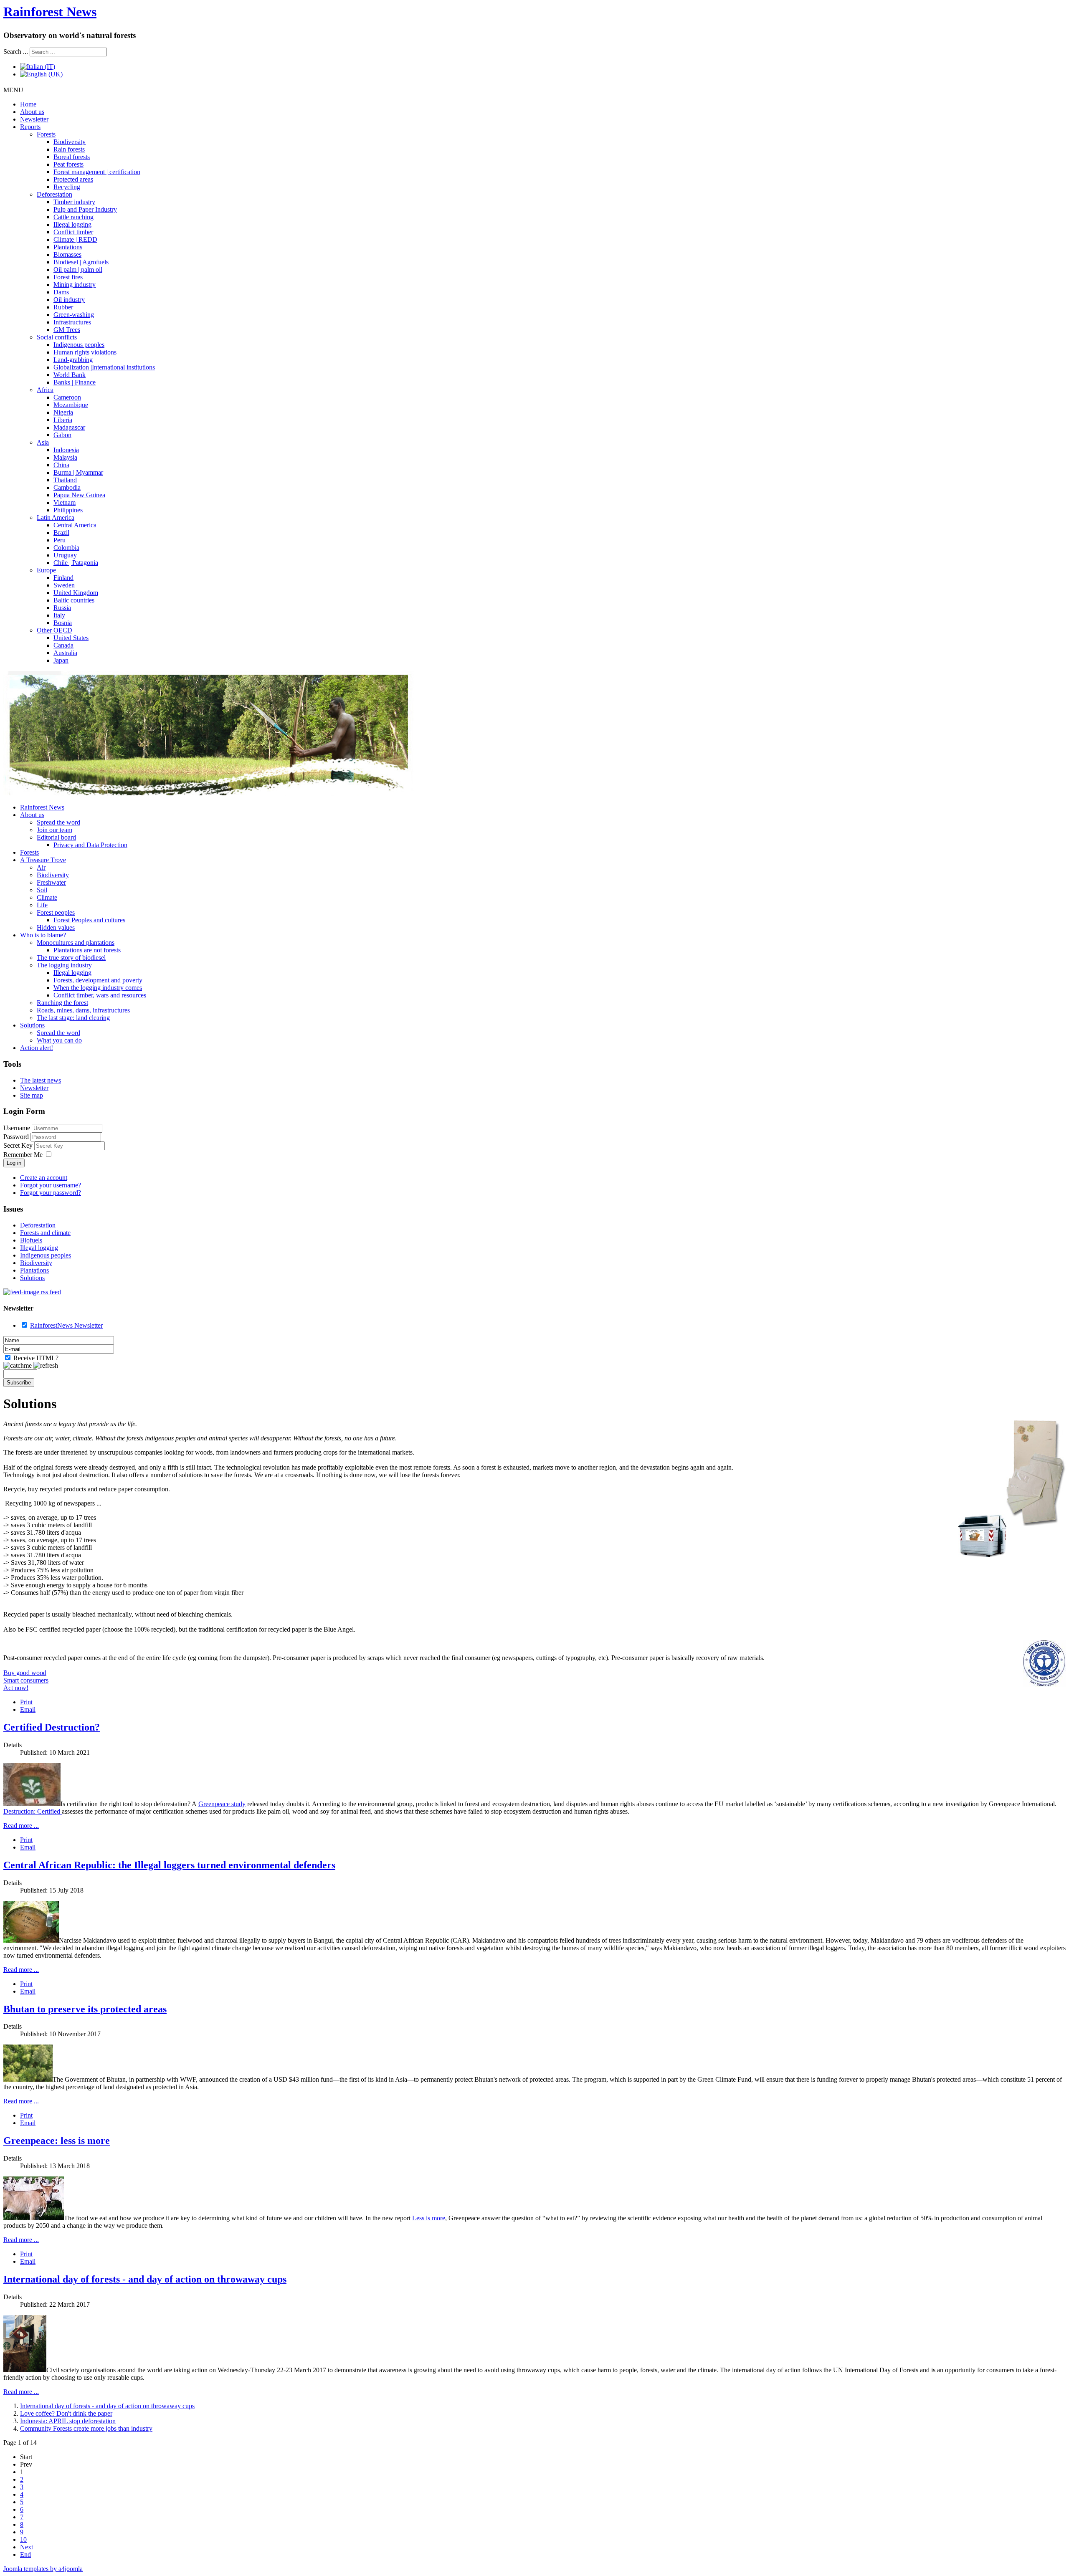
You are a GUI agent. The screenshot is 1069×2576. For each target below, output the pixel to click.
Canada (63, 645)
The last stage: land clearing (73, 1018)
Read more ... (21, 1826)
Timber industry (74, 202)
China (61, 465)
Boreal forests (72, 157)
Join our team (54, 830)
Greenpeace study (222, 1804)
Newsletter (34, 119)
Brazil (61, 533)
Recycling (67, 187)
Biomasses (67, 254)
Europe (46, 570)
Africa (45, 390)
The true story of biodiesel (71, 958)
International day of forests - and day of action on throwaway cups (145, 2279)
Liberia (63, 420)
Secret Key (19, 1145)
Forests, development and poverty (98, 980)
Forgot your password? (51, 1193)
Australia (65, 653)
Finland (63, 578)
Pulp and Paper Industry (85, 209)
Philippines (68, 510)
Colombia (66, 548)
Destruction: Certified (33, 1811)
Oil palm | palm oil (78, 269)
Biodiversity (70, 142)
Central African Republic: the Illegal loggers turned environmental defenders (169, 1865)
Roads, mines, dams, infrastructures (83, 1010)
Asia (43, 442)
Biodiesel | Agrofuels (81, 262)
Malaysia (65, 457)
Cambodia (67, 487)
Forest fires (68, 277)
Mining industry (75, 285)
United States (71, 638)
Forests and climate (45, 1233)
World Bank (70, 375)
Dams (61, 292)
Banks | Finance (75, 382)
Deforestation (54, 194)
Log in (14, 1163)
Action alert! (37, 1048)
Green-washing (74, 315)
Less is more (429, 2218)
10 (23, 2539)
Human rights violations (85, 352)
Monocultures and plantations (76, 943)
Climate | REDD (75, 239)
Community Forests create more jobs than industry (86, 2428)
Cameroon (67, 397)
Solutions (32, 1025)
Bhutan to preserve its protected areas (85, 2009)
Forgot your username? (51, 1185)
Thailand (65, 480)
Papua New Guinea (79, 495)
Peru (60, 540)
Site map (32, 1095)
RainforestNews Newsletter (66, 1325)
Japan (61, 660)
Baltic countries (74, 600)
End (25, 2554)
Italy (59, 615)
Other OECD (54, 630)
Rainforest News (50, 12)
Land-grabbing (73, 360)
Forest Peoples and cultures (89, 920)
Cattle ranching (73, 217)
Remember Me (23, 1155)
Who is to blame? (43, 935)
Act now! (16, 1688)
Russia (62, 608)
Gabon (62, 435)
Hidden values (56, 927)
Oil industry (69, 300)
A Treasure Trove (43, 860)
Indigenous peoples (79, 345)
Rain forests (69, 149)
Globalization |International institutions (104, 367)
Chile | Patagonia (76, 563)
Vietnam (65, 502)
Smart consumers (26, 1680)
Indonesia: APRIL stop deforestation (68, 2421)
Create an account (44, 1178)
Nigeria (63, 412)
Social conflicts (57, 337)
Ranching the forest (62, 1003)
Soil (42, 890)
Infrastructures (72, 322)
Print (26, 1702)
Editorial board (56, 837)
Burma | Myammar (78, 472)
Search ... (16, 52)
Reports (30, 127)
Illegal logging (72, 224)
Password (17, 1137)
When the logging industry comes (98, 988)
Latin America (56, 517)
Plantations (68, 247)
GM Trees (67, 330)
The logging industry (64, 965)
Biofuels (31, 1240)
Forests (46, 134)
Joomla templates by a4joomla (43, 2569)
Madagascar (69, 427)
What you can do (59, 1040)
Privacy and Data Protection (90, 845)
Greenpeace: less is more (57, 2141)
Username (17, 1128)
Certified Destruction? (52, 1727)
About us (32, 112)
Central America (75, 525)
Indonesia (66, 450)
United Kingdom (76, 593)
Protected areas (73, 179)
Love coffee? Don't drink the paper (66, 2413)
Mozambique (71, 405)
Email (28, 1709)
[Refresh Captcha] (46, 1366)
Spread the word (58, 822)
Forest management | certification (97, 172)
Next (27, 2547)
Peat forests (68, 164)
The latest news (41, 1080)
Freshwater (51, 882)
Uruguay (65, 555)
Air (41, 867)
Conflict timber (73, 232)
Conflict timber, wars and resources (100, 995)
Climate (47, 897)
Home (28, 104)
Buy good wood (25, 1673)
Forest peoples (56, 912)
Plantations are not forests (87, 950)
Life (42, 905)
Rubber (63, 307)
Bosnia (63, 623)
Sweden (64, 585)
